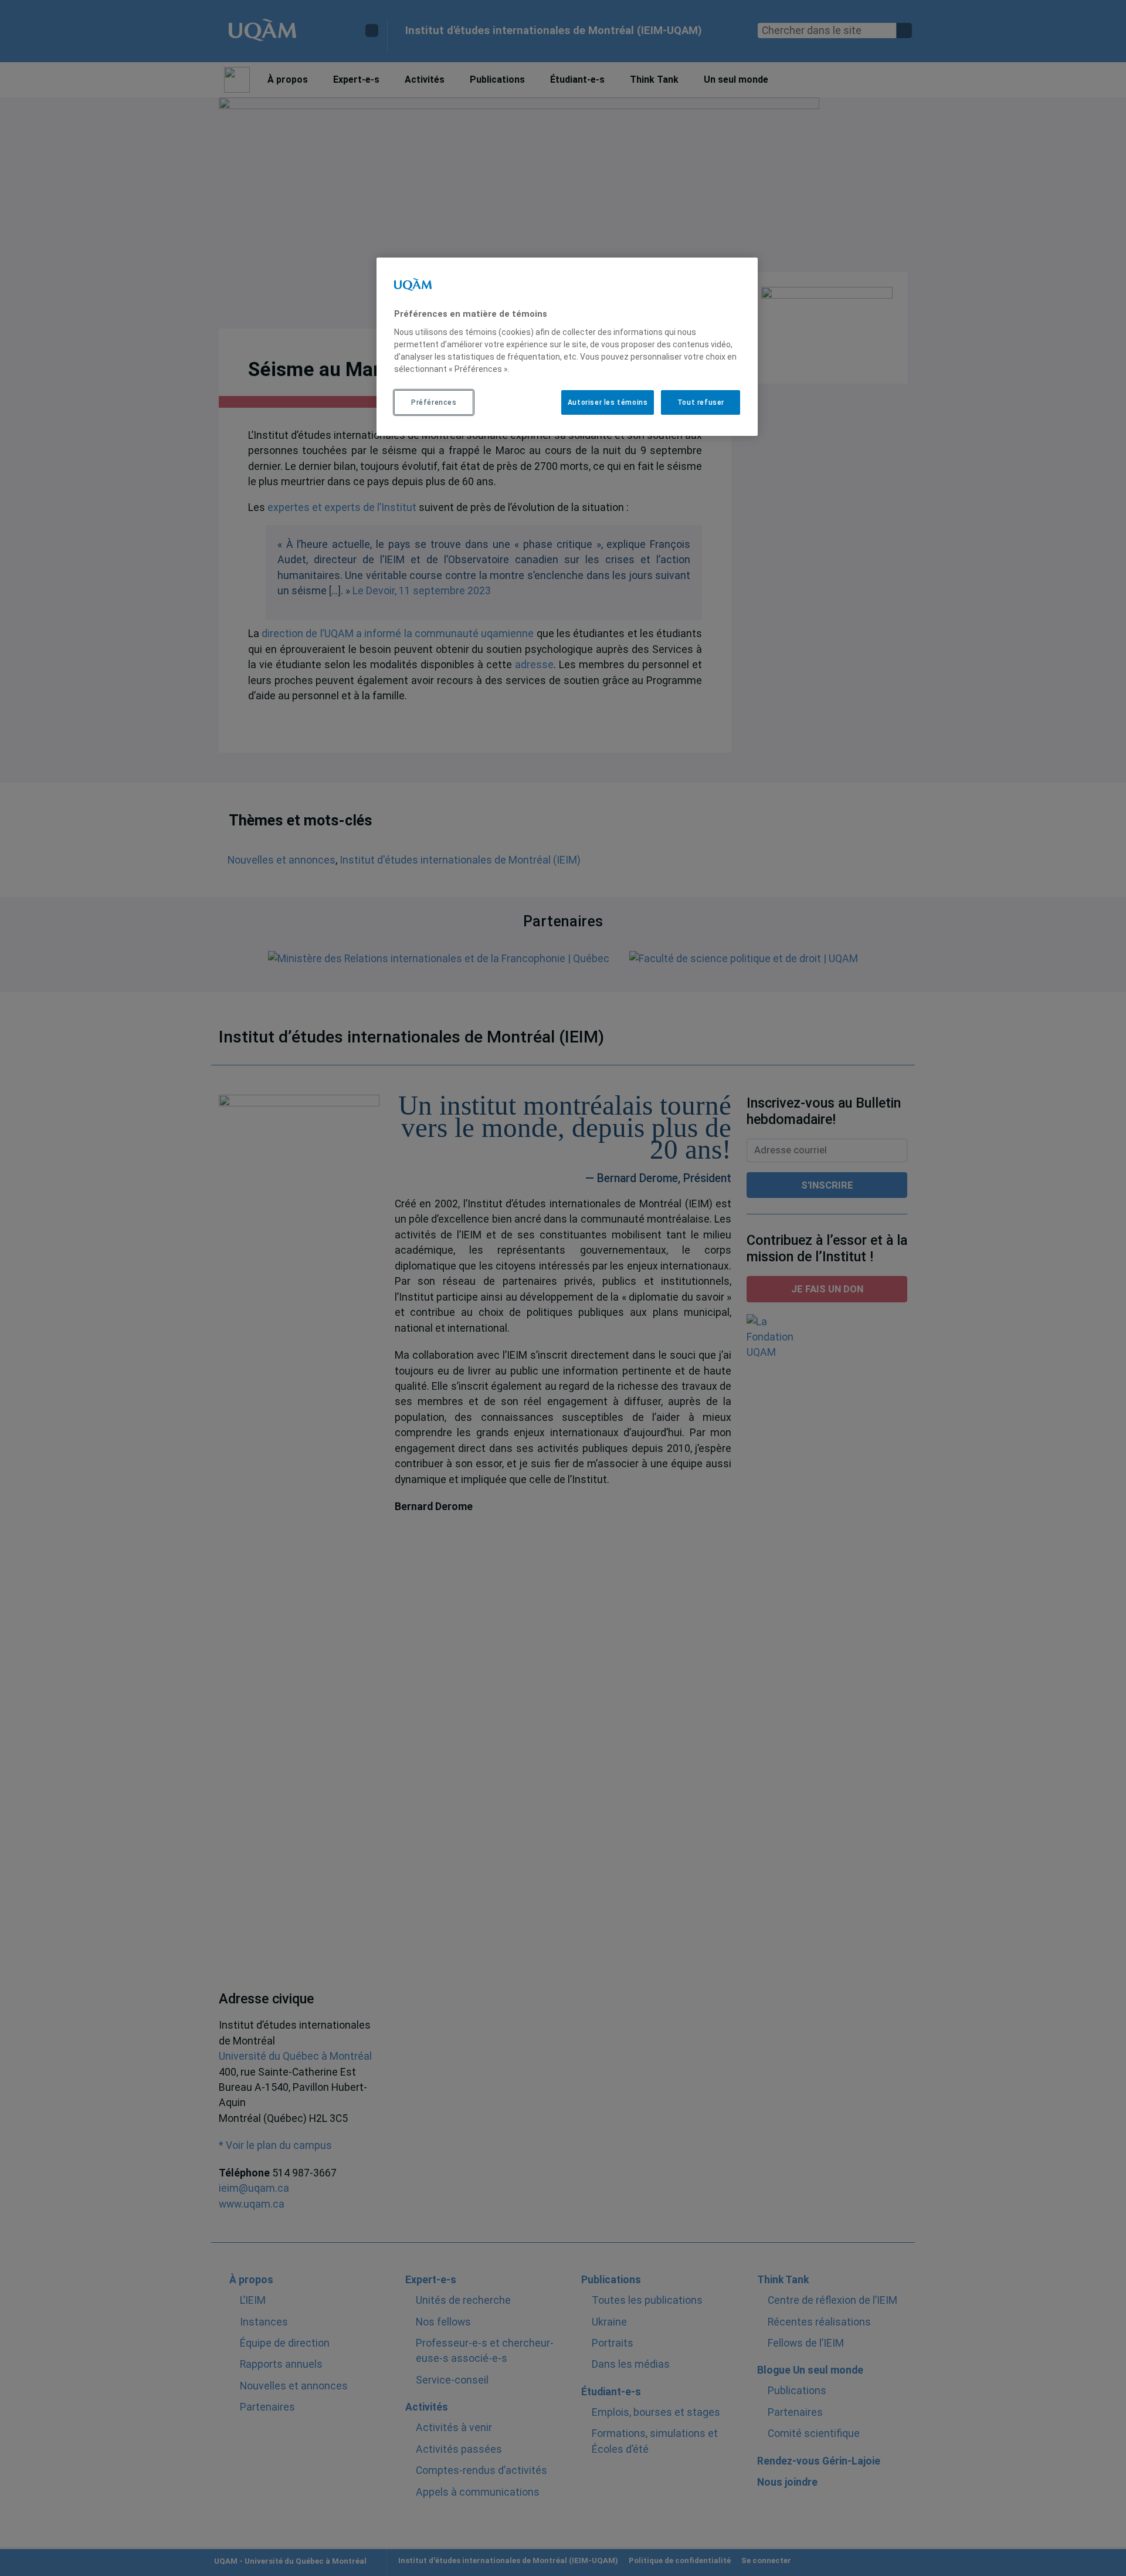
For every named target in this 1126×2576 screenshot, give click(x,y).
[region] (567, 347)
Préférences (434, 402)
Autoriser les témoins (608, 402)
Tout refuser (701, 402)
